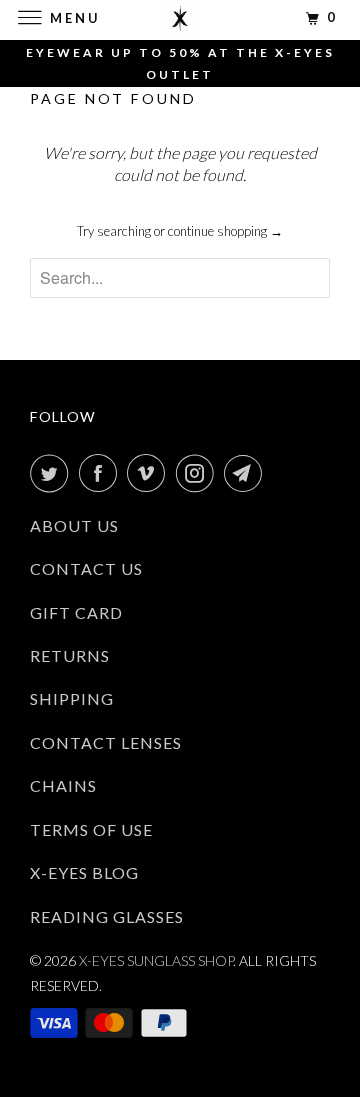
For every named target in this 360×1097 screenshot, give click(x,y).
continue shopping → (225, 231)
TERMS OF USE (91, 829)
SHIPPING (72, 698)
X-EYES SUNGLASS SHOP (156, 960)
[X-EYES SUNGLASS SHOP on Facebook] (102, 473)
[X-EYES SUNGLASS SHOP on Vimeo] (150, 473)
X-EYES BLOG (84, 872)
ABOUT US (74, 525)
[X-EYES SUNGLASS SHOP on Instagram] (199, 473)
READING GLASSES (107, 916)
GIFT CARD (76, 612)
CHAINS (63, 785)
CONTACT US (86, 568)
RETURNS (70, 655)
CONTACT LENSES (106, 742)
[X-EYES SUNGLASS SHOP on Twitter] (53, 473)
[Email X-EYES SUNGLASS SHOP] (247, 473)
